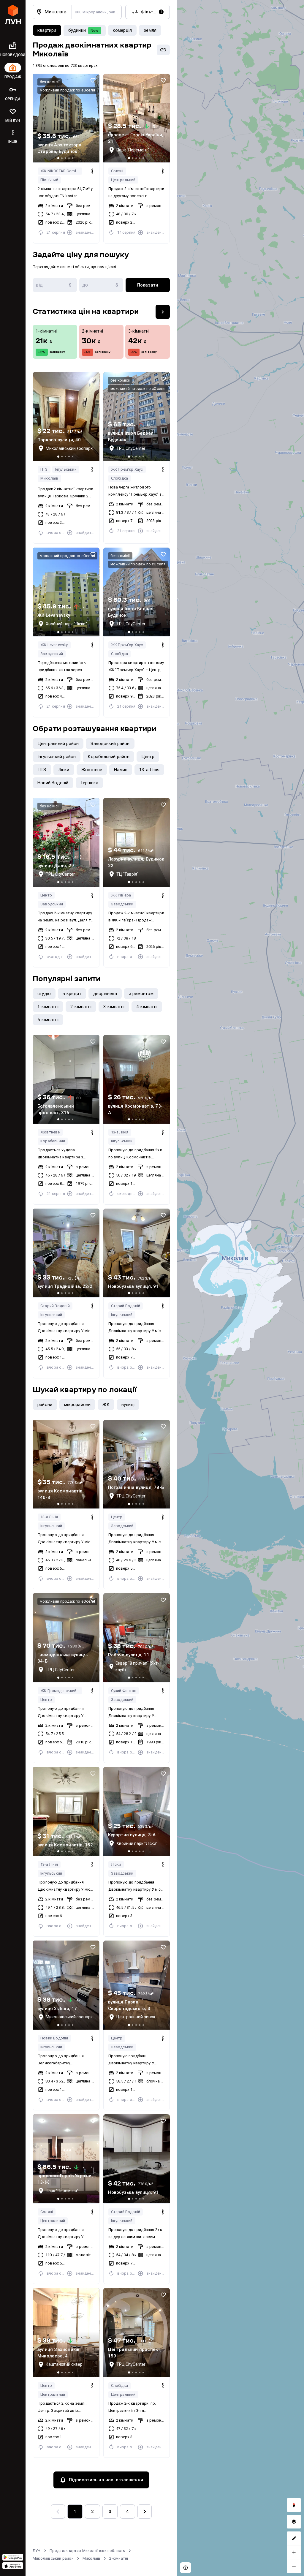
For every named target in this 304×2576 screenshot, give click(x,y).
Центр (46, 895)
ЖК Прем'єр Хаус (127, 469)
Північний (49, 180)
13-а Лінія (120, 1132)
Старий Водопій (55, 1306)
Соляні (117, 171)
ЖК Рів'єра (121, 895)
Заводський (52, 654)
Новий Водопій (54, 2038)
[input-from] (55, 285)
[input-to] (101, 285)
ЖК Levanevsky (54, 645)
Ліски (116, 1864)
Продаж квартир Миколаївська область (87, 2551)
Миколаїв (49, 478)
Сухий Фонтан (124, 1691)
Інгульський (66, 469)
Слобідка (120, 478)
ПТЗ (44, 469)
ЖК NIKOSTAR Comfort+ (61, 171)
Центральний (123, 180)
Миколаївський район (53, 2558)
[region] (240, 1288)
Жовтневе (50, 1132)
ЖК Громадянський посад (61, 1691)
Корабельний (53, 1141)
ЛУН (37, 2551)
